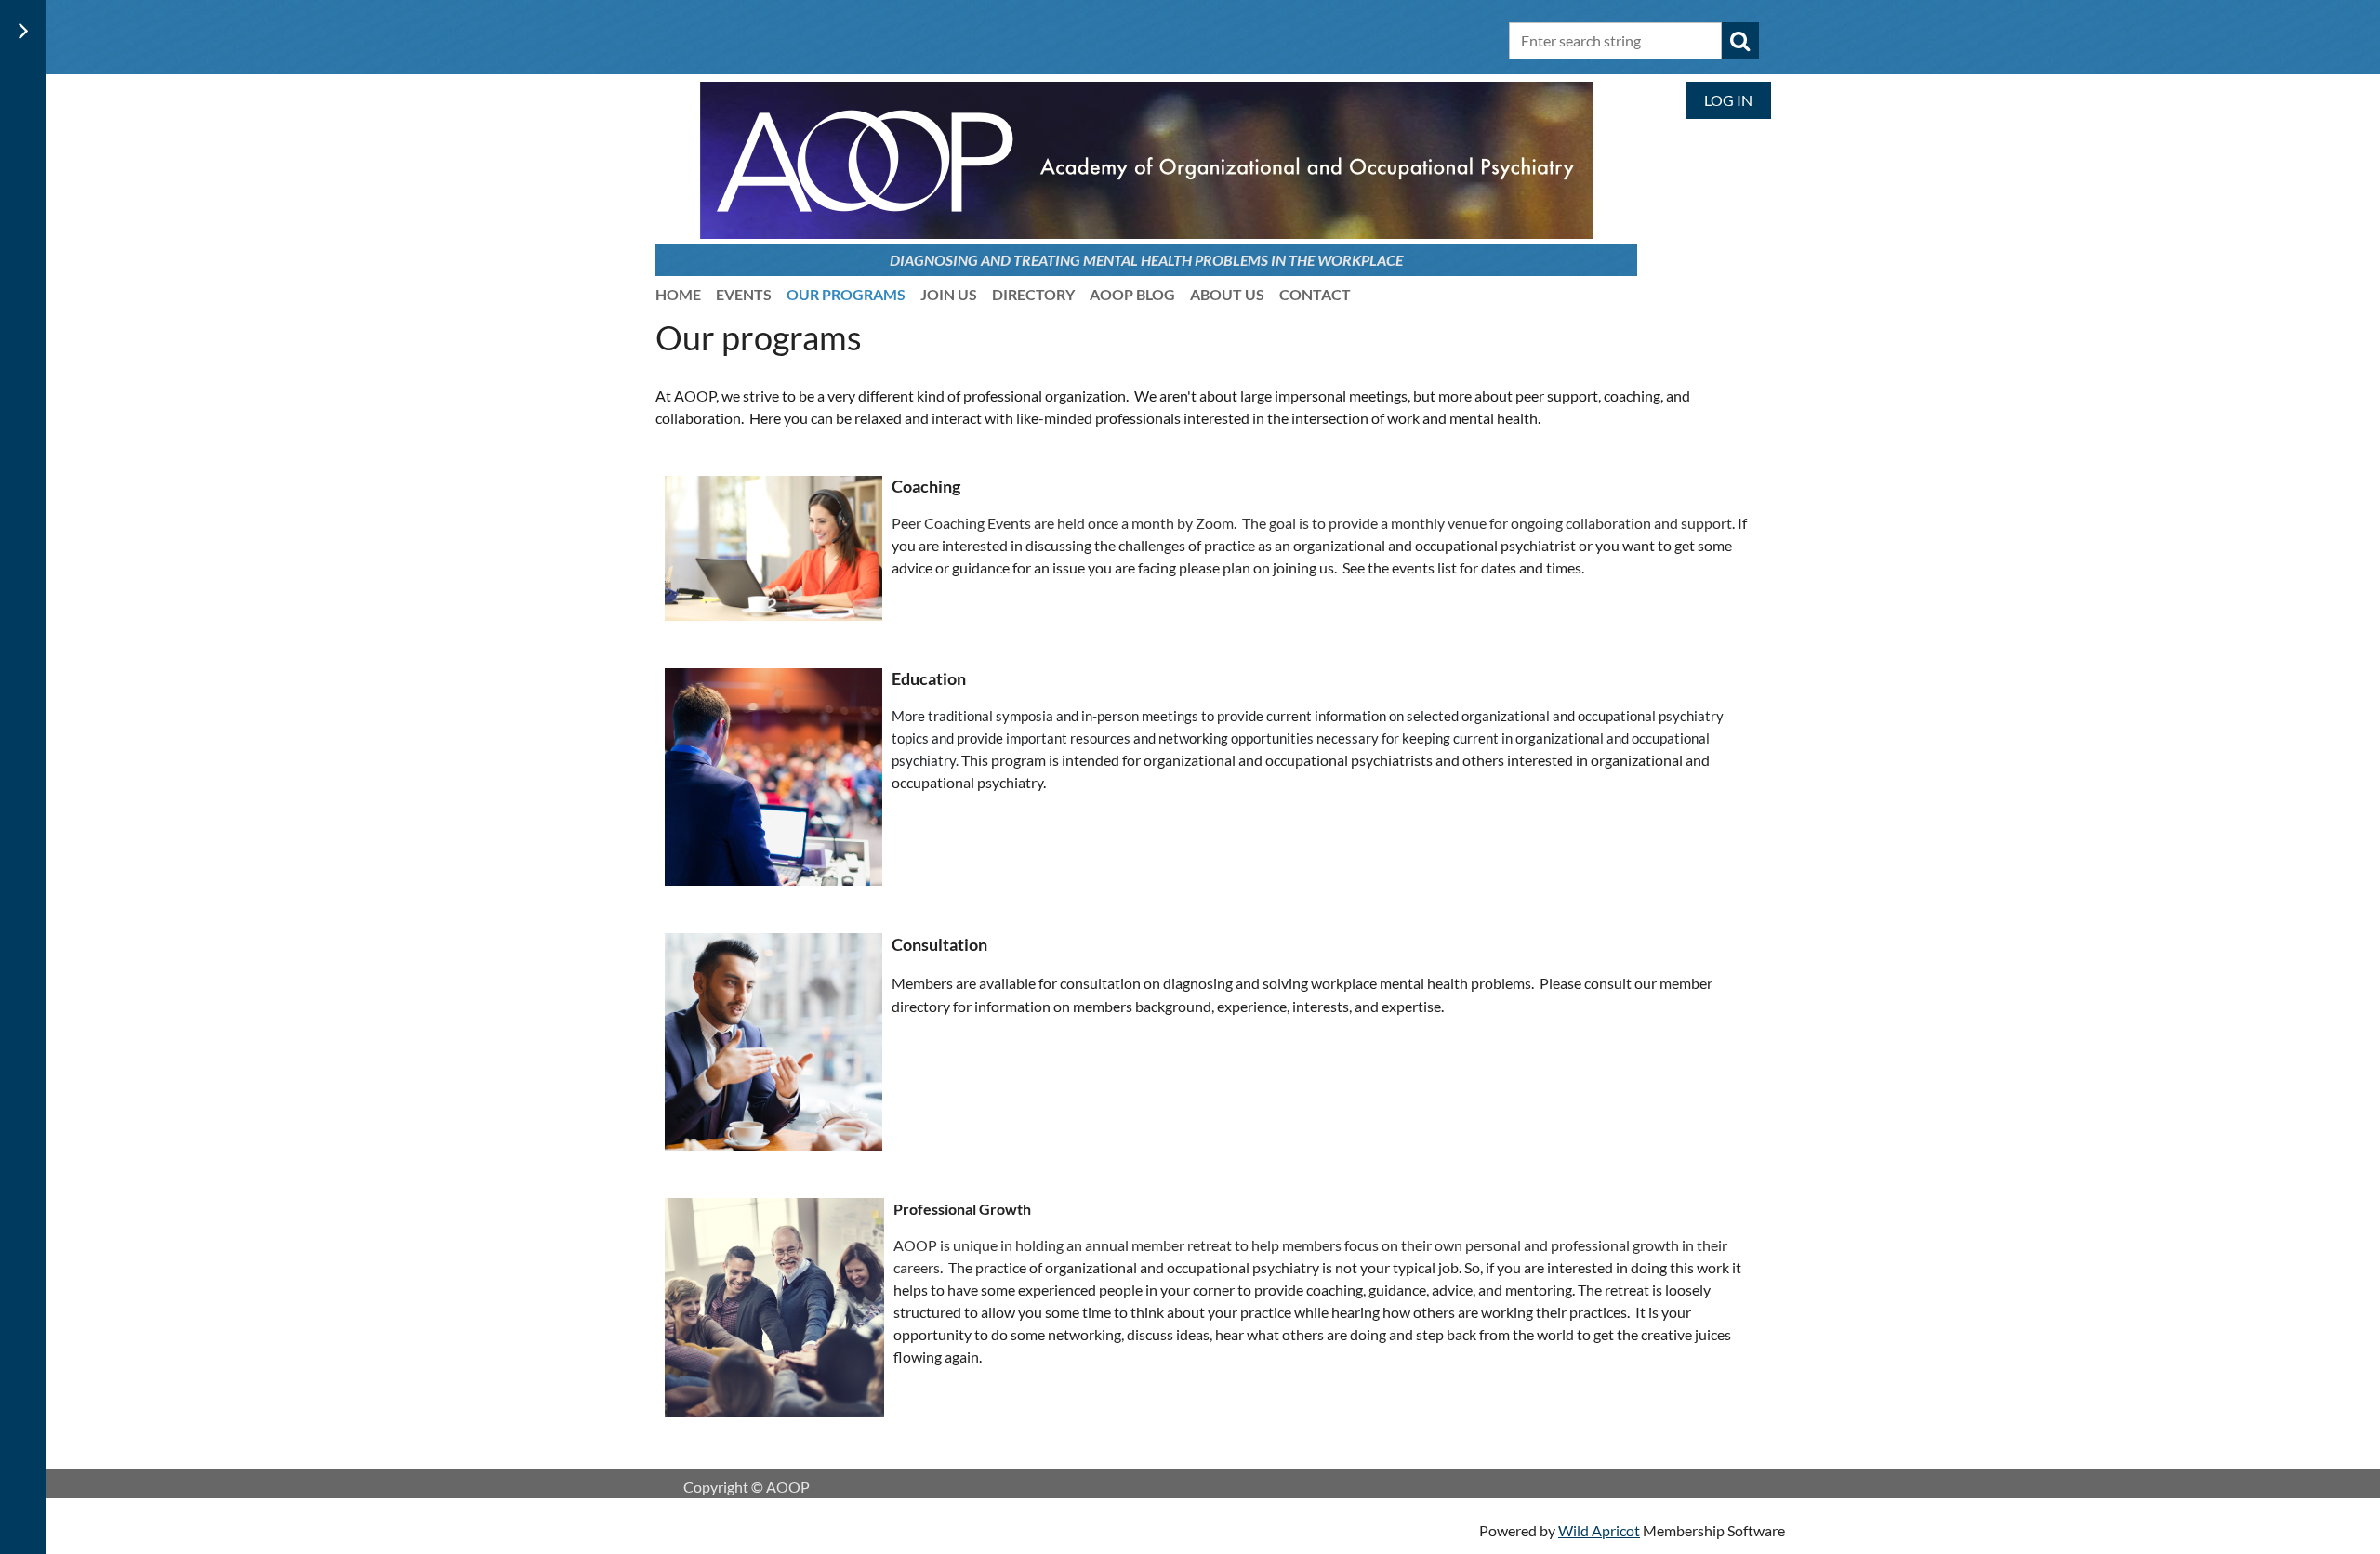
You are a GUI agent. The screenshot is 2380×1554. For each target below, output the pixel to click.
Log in (1728, 100)
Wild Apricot (1599, 1530)
